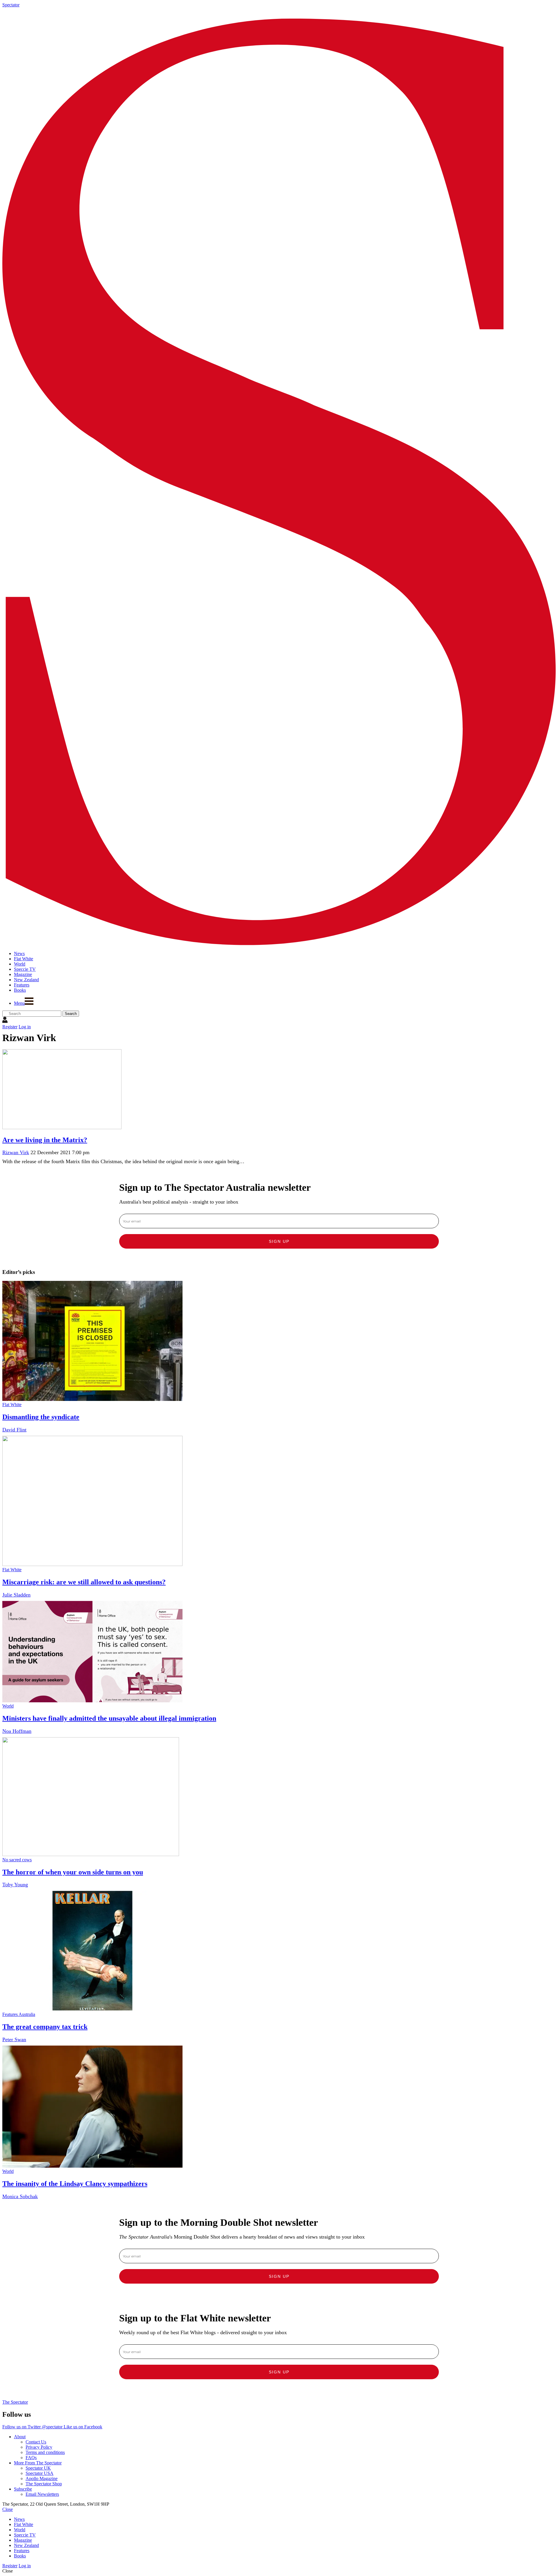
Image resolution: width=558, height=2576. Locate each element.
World (8, 1706)
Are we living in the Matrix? (45, 1140)
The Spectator (15, 2402)
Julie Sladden (16, 1595)
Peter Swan (14, 2039)
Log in (25, 1027)
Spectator (11, 5)
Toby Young (15, 1885)
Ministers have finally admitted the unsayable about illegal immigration (109, 1718)
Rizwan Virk (16, 1152)
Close (8, 2509)
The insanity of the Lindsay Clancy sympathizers (75, 2184)
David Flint (14, 1430)
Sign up (279, 1241)
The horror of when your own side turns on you (73, 1872)
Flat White (12, 1405)
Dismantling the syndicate (41, 1417)
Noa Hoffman (17, 1731)
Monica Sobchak (20, 2196)
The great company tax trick (45, 2027)
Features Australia (19, 2014)
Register (10, 1027)
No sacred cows (17, 1860)
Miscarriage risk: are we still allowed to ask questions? (84, 1582)
